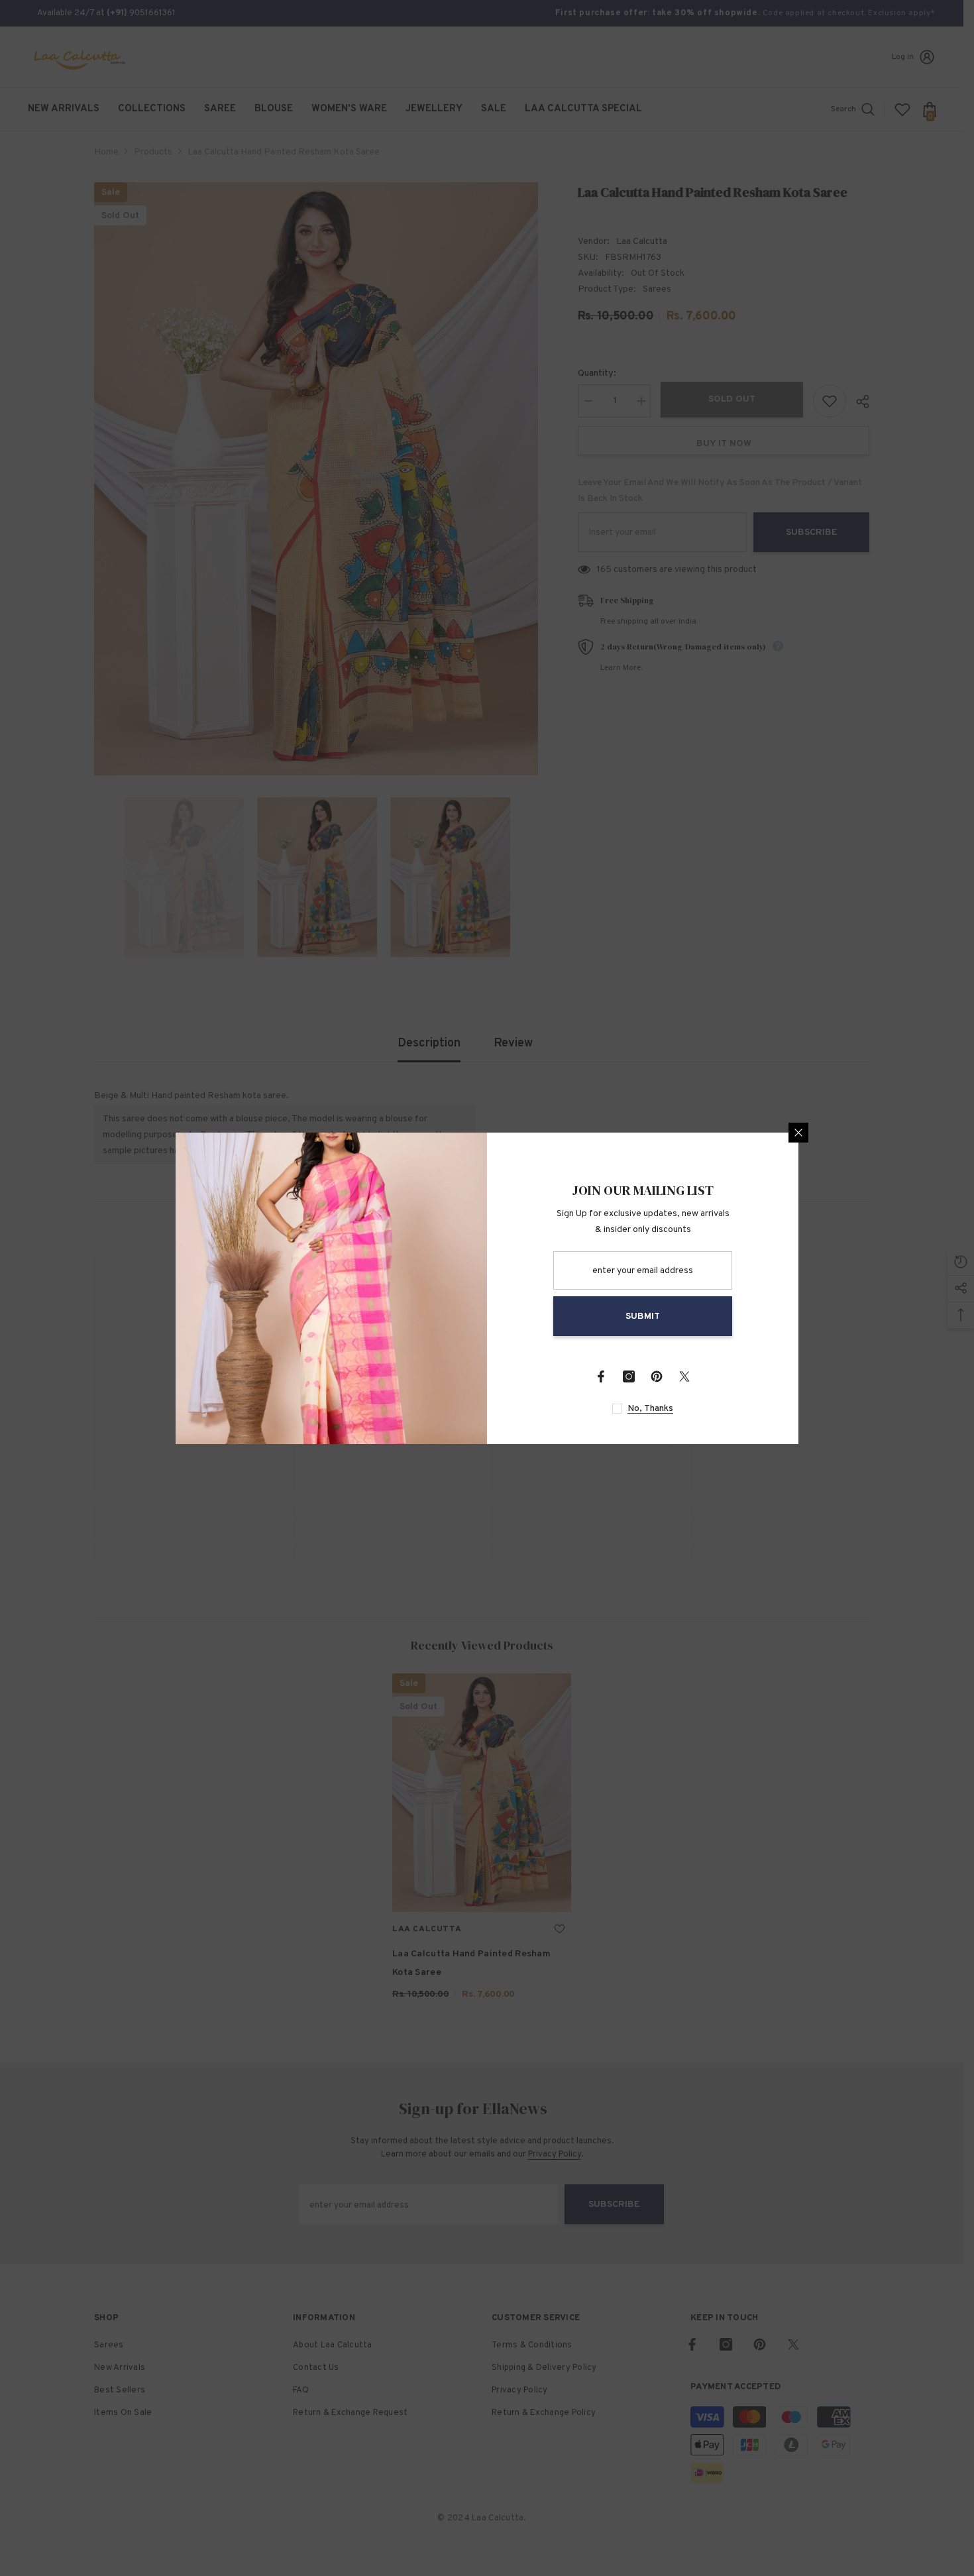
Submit (643, 1316)
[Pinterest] (657, 1376)
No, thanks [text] (650, 1409)
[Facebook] (601, 1376)
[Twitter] (684, 1376)
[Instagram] (629, 1376)
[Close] (798, 1133)
